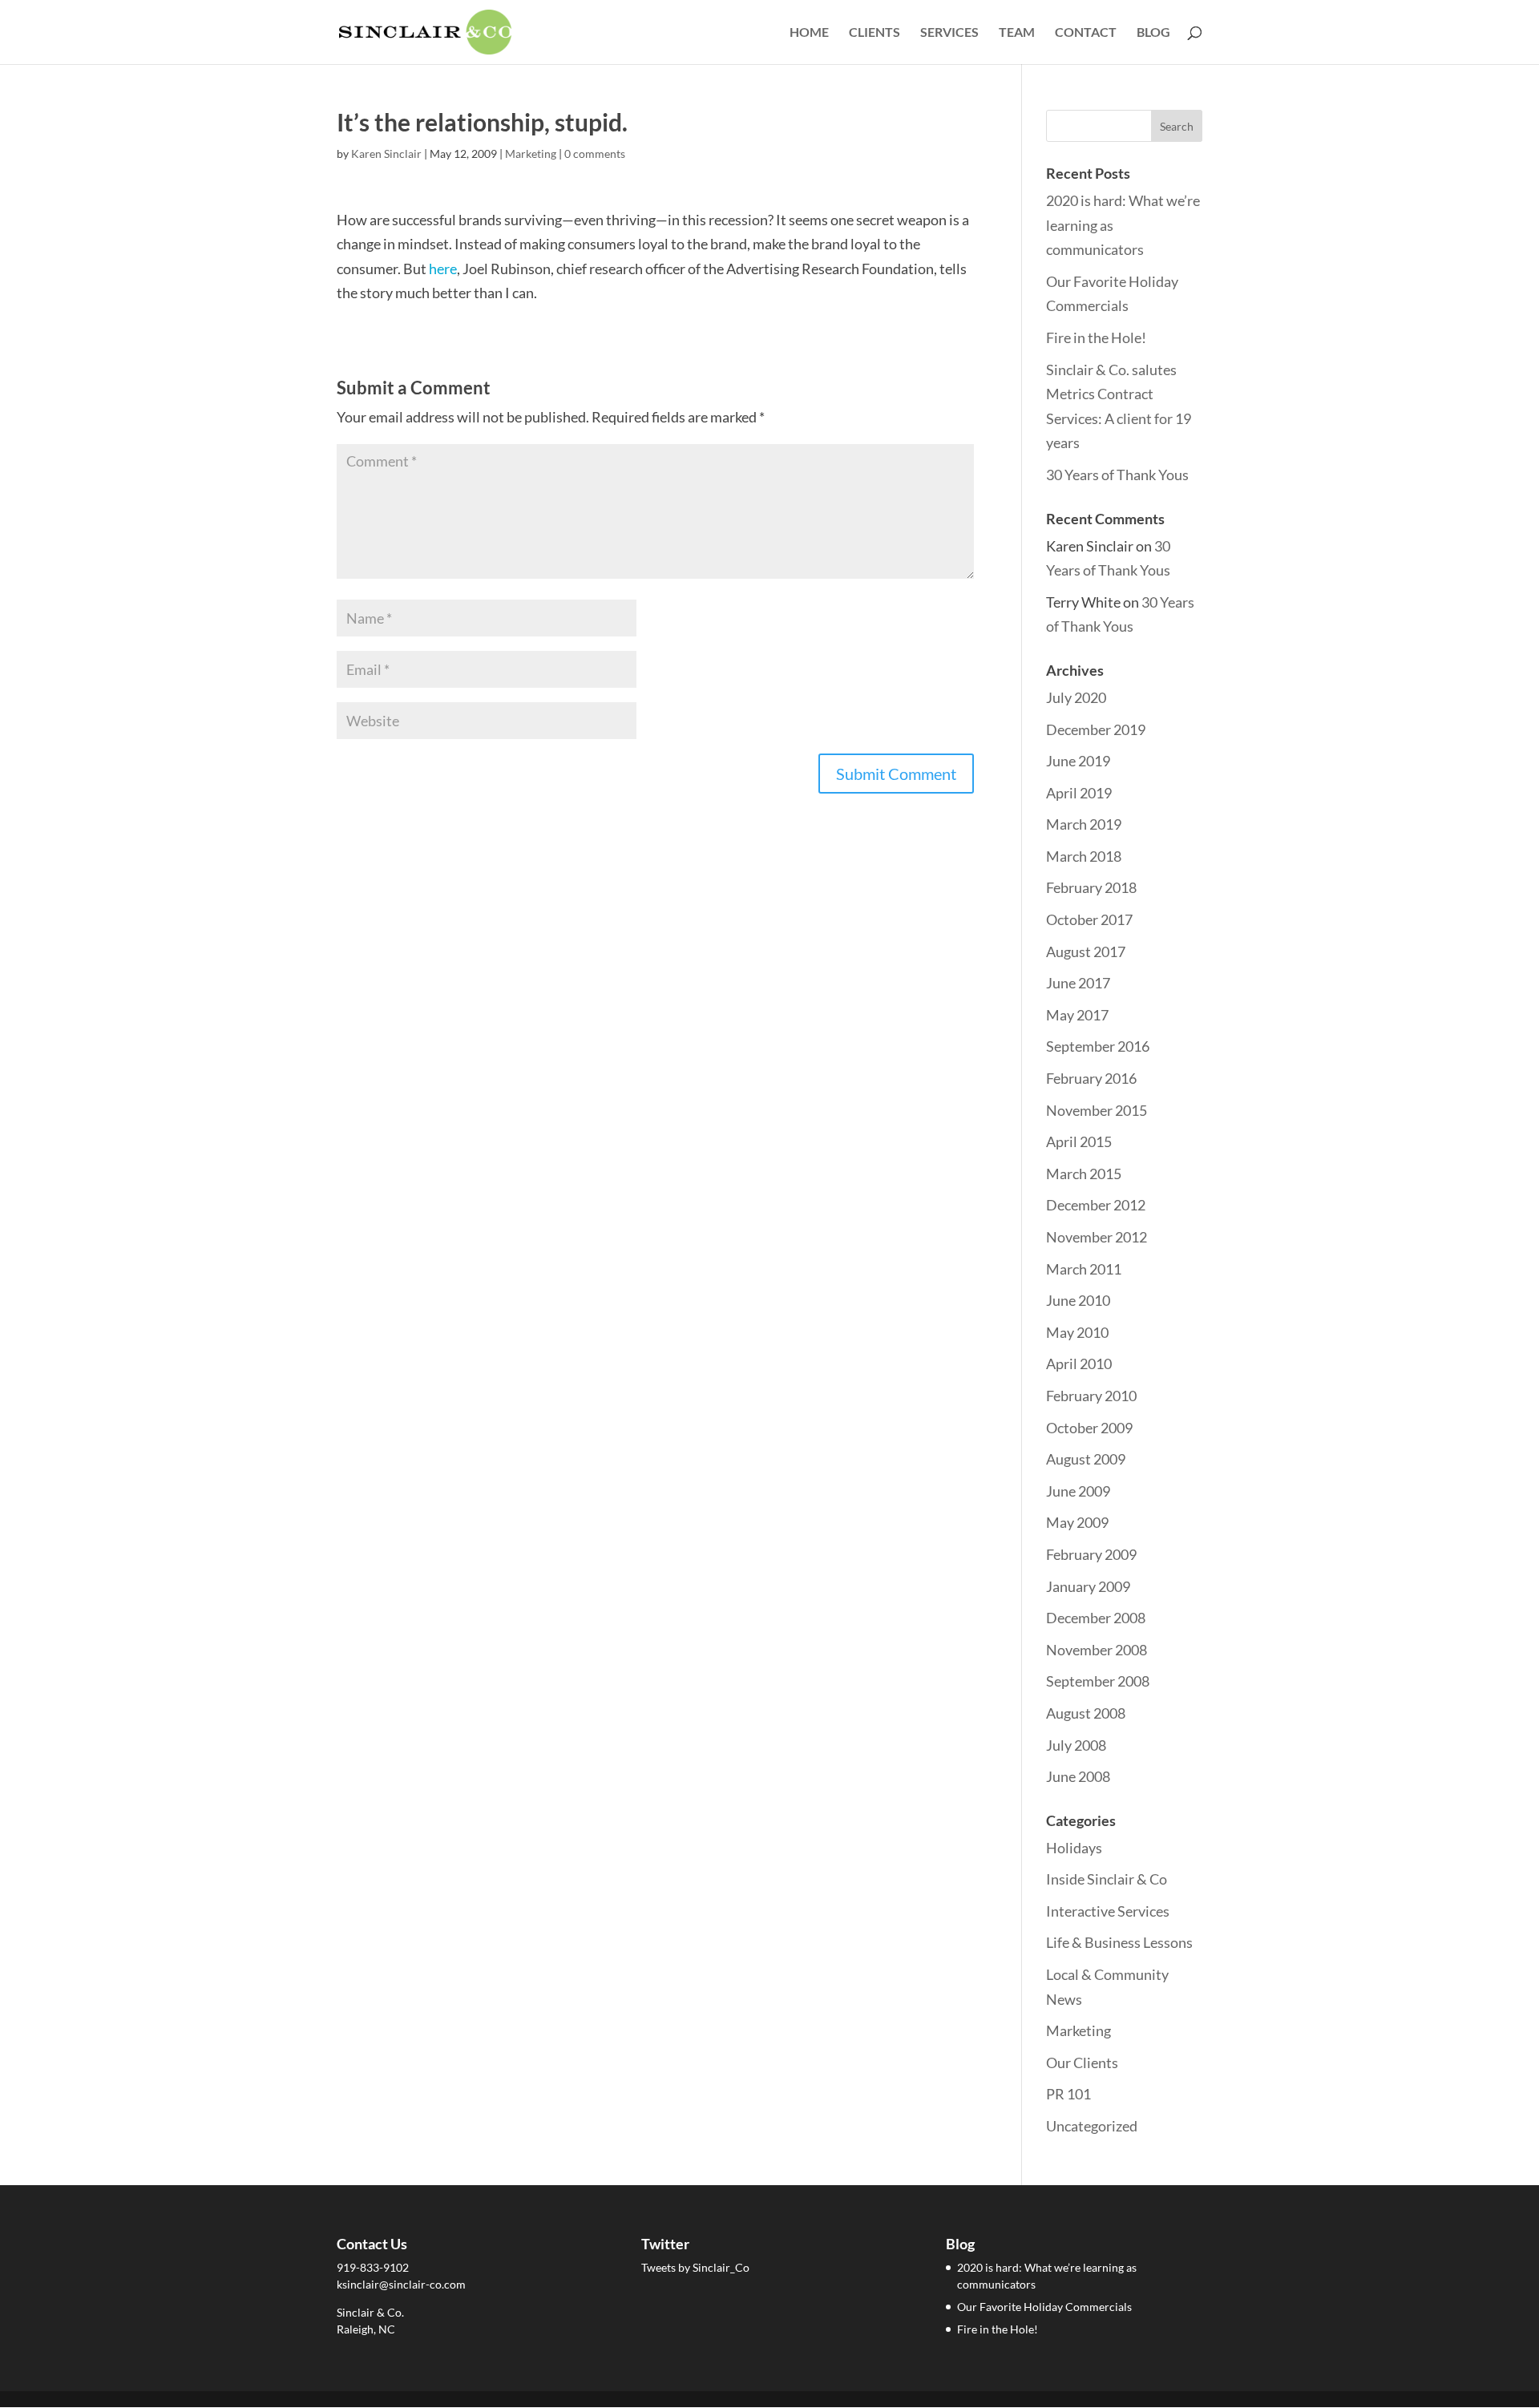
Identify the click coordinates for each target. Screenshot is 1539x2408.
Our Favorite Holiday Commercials (1044, 2307)
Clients (875, 33)
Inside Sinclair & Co (1107, 1879)
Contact (1086, 33)
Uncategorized (1092, 2126)
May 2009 (1077, 1522)
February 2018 (1091, 887)
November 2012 (1097, 1237)
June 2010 (1078, 1300)
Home (809, 33)
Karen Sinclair (386, 154)
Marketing (531, 154)
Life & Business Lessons (1119, 1942)
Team (1017, 33)
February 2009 (1091, 1554)
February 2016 (1091, 1078)
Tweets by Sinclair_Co (695, 2267)
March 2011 (1084, 1269)
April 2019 (1079, 793)
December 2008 (1096, 1618)
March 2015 (1084, 1174)
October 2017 (1089, 919)
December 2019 (1096, 729)
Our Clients (1082, 2063)
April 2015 (1079, 1141)
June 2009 (1078, 1491)
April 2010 (1079, 1364)
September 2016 (1098, 1046)
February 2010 (1091, 1396)
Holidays (1074, 1848)
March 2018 (1084, 856)
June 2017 (1078, 983)
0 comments (595, 154)
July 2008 (1076, 1745)
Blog (1153, 33)
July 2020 (1076, 697)
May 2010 (1077, 1332)
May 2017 (1077, 1015)
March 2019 (1084, 824)
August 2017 (1086, 951)
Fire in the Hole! (1096, 337)
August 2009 (1086, 1459)
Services (949, 33)
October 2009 (1089, 1428)
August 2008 (1086, 1713)
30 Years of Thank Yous (1117, 475)
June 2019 (1078, 761)
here (443, 269)
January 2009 (1088, 1586)
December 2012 (1096, 1205)
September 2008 (1098, 1681)
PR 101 (1068, 2094)
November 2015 (1097, 1110)
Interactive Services (1108, 1911)
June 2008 (1078, 1776)
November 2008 (1097, 1650)
